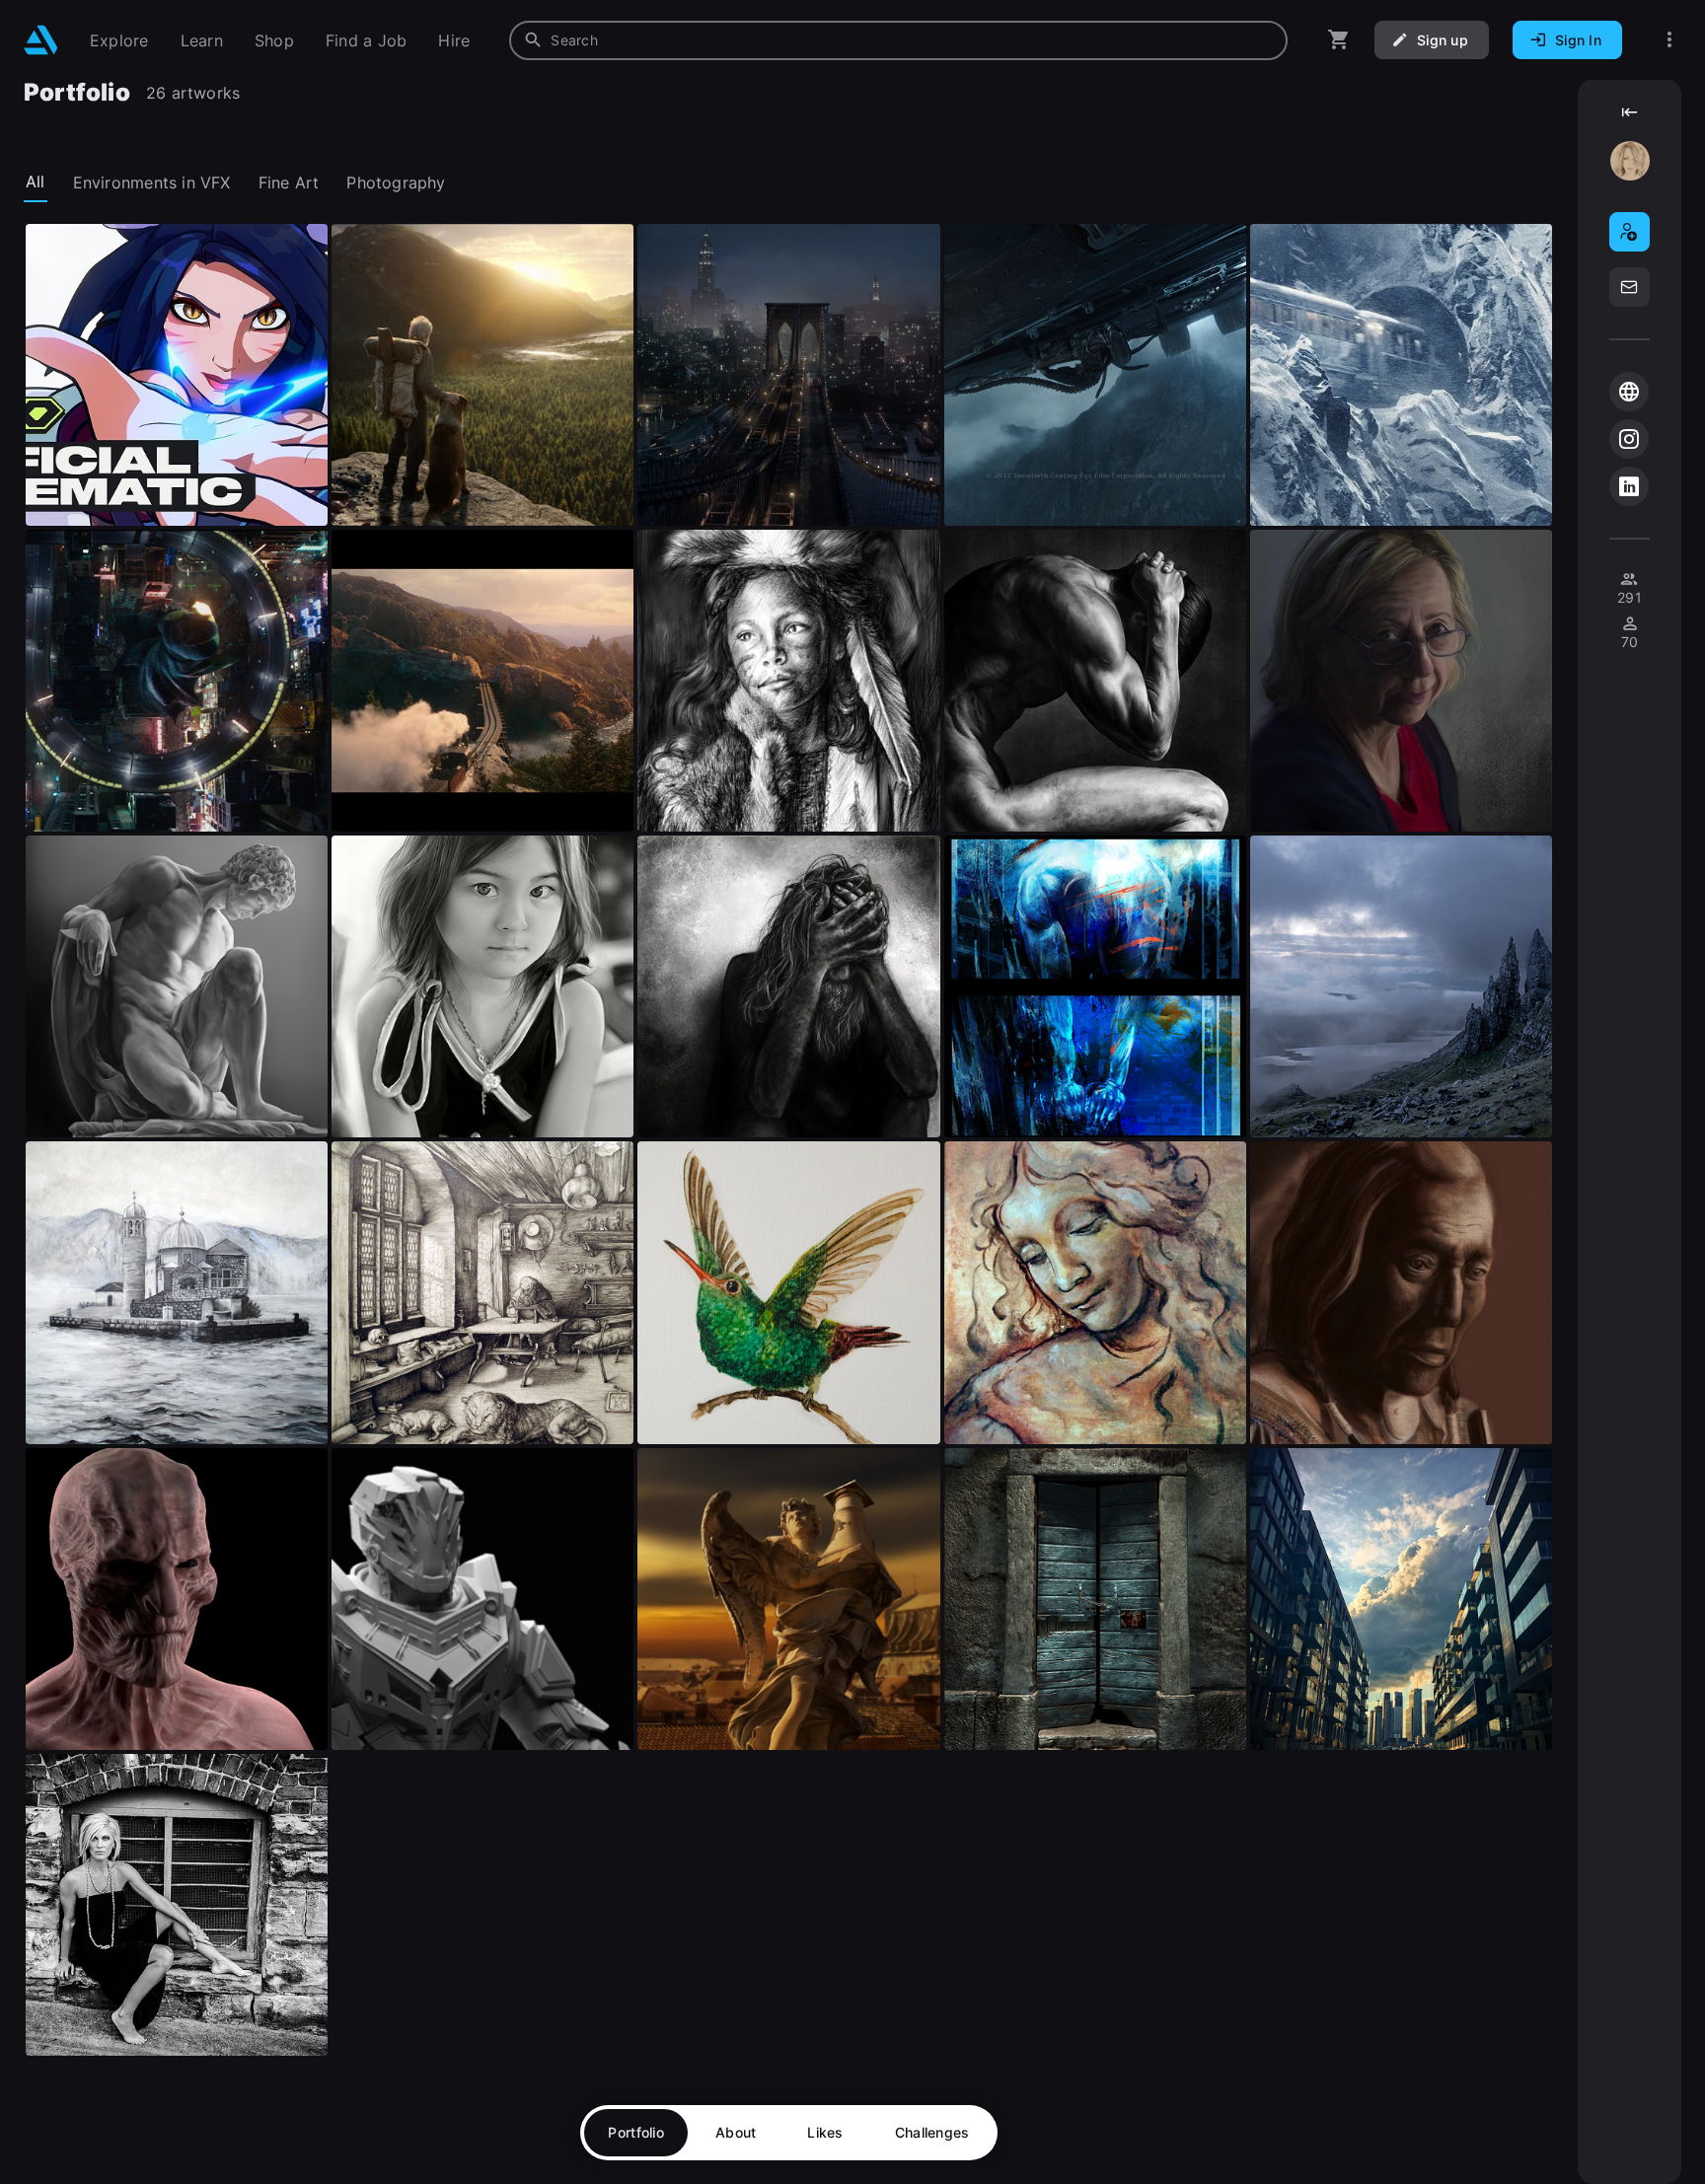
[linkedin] (1629, 486)
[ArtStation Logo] (41, 40)
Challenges (932, 2132)
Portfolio (636, 2132)
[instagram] (1629, 439)
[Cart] (1339, 40)
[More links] (1669, 40)
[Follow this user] (1630, 232)
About (736, 2132)
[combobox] (898, 40)
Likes (825, 2132)
